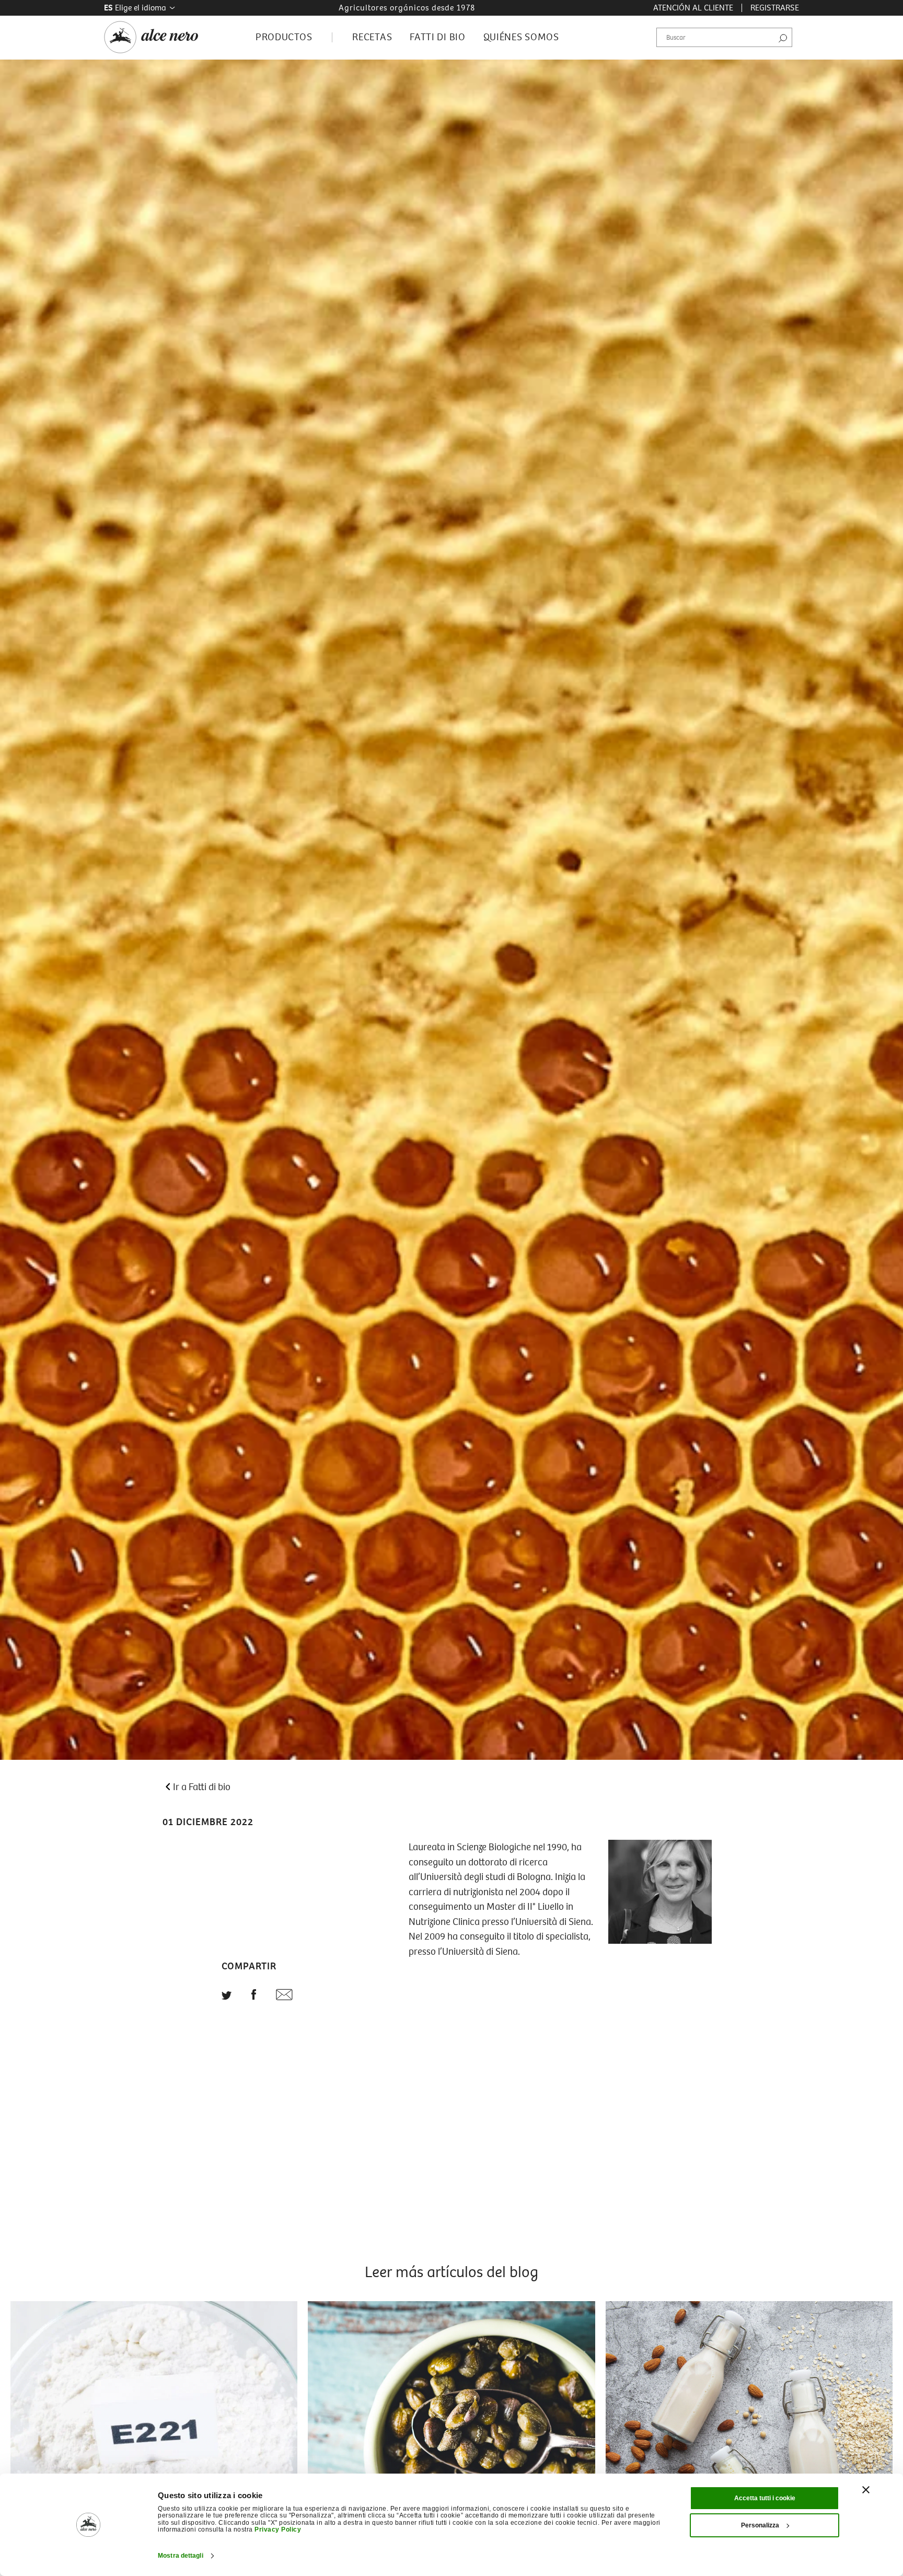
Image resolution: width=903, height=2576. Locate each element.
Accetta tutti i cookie (765, 2498)
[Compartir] (254, 1997)
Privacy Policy (278, 2529)
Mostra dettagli (181, 2556)
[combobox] (724, 38)
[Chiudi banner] (866, 2490)
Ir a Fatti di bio (202, 1787)
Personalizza (760, 2525)
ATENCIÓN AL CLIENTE (693, 8)
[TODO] (227, 1997)
